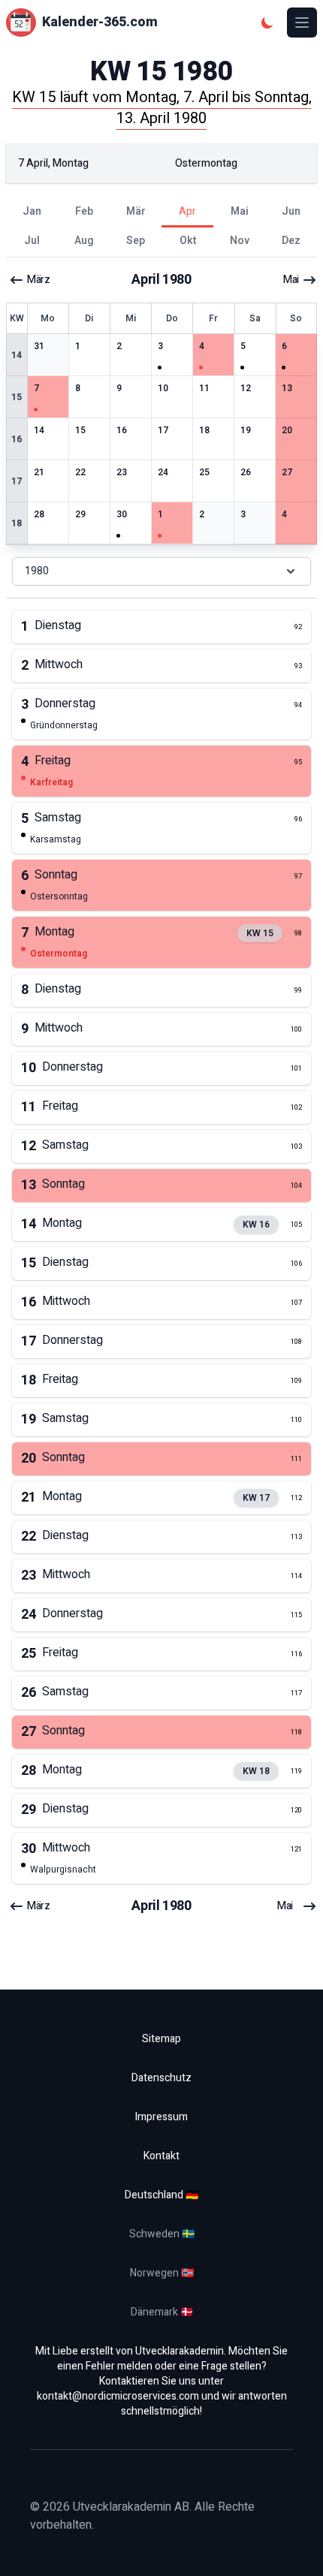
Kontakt (161, 2156)
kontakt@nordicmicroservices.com (118, 2396)
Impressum (161, 2117)
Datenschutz (161, 2078)
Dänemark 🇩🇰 (162, 2312)
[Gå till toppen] (296, 2549)
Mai (291, 280)
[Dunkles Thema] (267, 23)
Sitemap (161, 2039)
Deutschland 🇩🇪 (161, 2195)
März (38, 280)
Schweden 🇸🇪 (162, 2234)
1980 (37, 571)
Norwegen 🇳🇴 (162, 2273)
